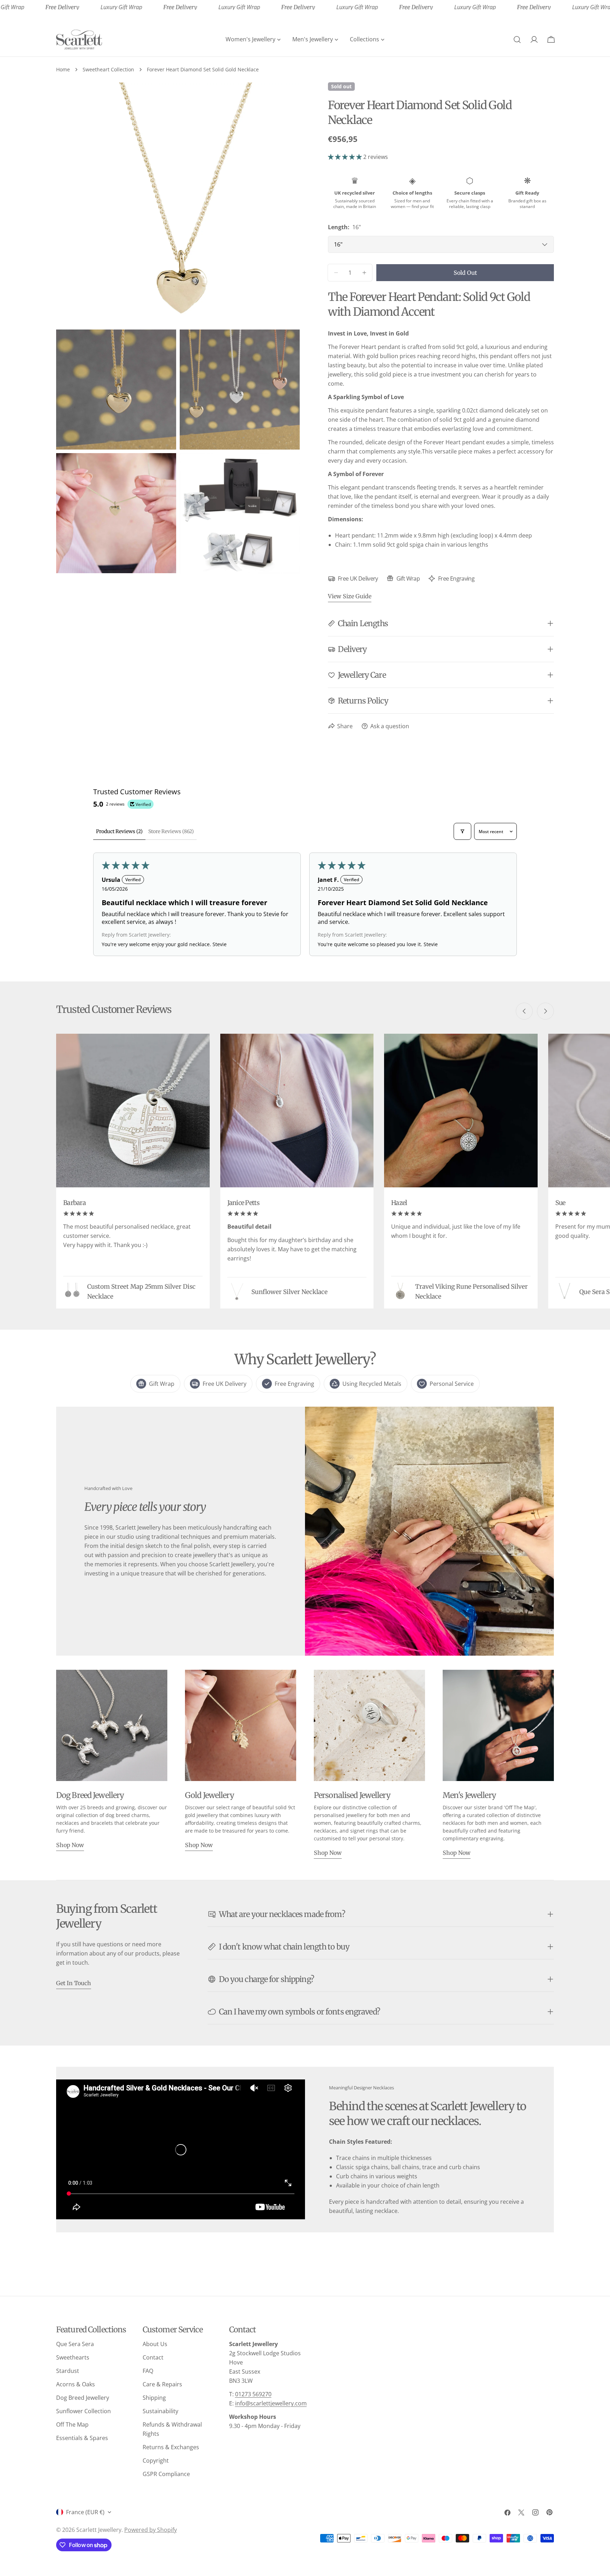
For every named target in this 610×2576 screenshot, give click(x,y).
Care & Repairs (162, 2384)
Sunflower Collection (83, 2411)
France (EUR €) (85, 2512)
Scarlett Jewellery (99, 2530)
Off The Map (72, 2424)
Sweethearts (73, 2357)
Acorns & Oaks (76, 2384)
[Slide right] (545, 1011)
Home (63, 69)
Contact (153, 2357)
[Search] (517, 40)
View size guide (350, 596)
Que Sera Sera (75, 2344)
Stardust (68, 2371)
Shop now (70, 1845)
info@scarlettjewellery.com (271, 2403)
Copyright (156, 2461)
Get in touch (74, 1983)
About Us (155, 2344)
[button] (346, 157)
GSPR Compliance (166, 2474)
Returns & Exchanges (171, 2447)
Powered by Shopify (151, 2530)
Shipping (154, 2398)
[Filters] (462, 831)
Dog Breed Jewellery (83, 2398)
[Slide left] (524, 1011)
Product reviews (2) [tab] (119, 831)
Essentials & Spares (82, 2438)
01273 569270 (253, 2394)
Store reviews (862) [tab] (171, 831)
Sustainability (160, 2411)
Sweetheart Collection (108, 69)
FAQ (148, 2371)
